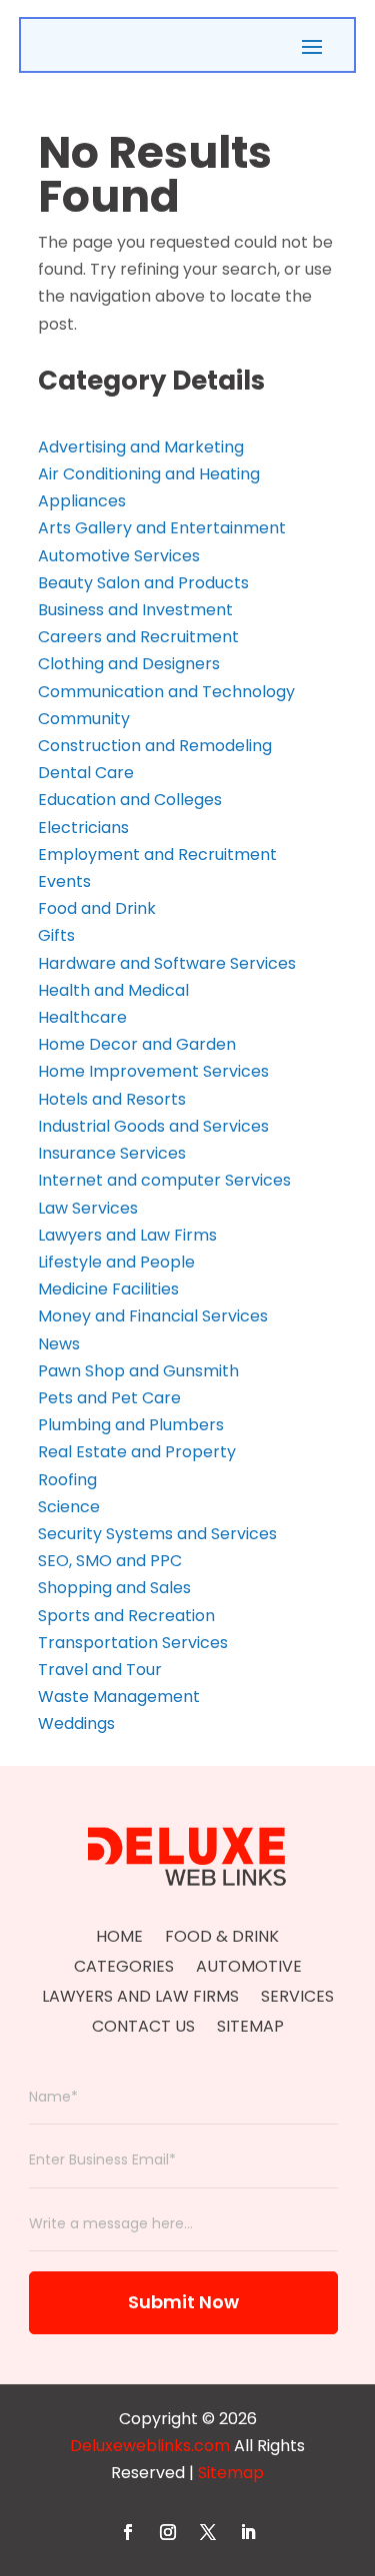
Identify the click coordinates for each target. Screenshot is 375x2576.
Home (119, 1939)
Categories (124, 1969)
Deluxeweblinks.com (150, 2446)
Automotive (249, 1969)
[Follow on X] (208, 2532)
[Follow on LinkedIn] (248, 2532)
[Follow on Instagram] (168, 2532)
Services (297, 1999)
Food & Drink (222, 1939)
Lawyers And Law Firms (140, 1999)
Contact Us (143, 2029)
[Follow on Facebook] (128, 2532)
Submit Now (183, 2302)
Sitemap (250, 2029)
